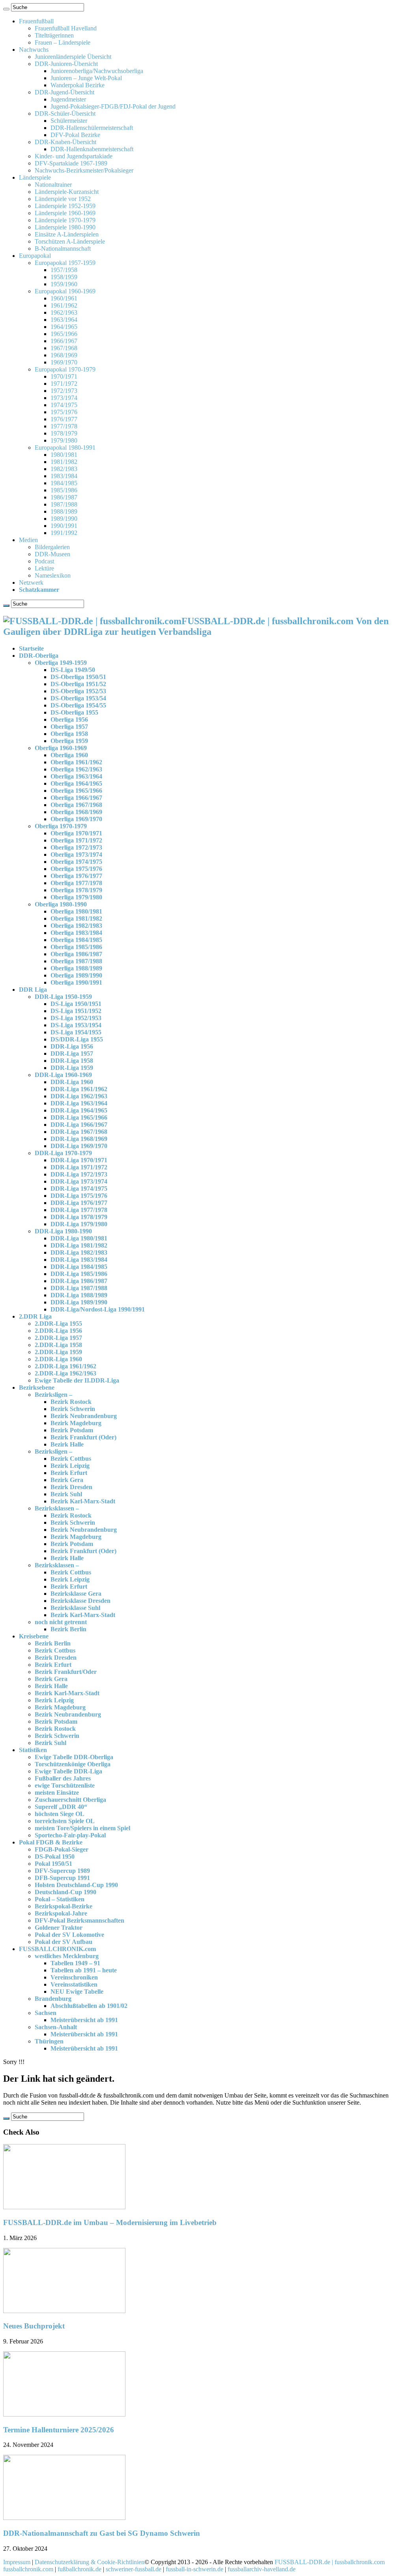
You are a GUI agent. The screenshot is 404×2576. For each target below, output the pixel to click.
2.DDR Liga (35, 1316)
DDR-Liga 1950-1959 (63, 997)
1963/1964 (64, 320)
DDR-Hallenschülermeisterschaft (92, 128)
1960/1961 (64, 298)
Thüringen (49, 2041)
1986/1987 (64, 497)
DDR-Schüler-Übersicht (65, 114)
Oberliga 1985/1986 (76, 947)
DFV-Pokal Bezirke (75, 135)
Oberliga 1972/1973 (76, 847)
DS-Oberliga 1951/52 (78, 684)
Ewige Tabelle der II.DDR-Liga (77, 1380)
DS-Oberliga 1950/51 (78, 677)
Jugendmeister (68, 99)
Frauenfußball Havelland (66, 28)
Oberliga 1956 (69, 720)
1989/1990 (64, 519)
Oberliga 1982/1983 (76, 926)
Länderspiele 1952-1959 (65, 206)
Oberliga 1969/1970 (76, 819)
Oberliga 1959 (69, 741)
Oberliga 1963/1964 (76, 776)
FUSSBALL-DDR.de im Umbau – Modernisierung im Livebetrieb (110, 2222)
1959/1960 (64, 284)
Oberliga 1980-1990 (61, 904)
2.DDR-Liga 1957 (58, 1338)
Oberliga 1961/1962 (76, 762)
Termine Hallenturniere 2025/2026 (59, 2430)
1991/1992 (64, 533)
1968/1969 (64, 355)
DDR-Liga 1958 (72, 1061)
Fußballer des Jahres (63, 1778)
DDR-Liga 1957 (72, 1053)
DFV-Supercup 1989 (62, 1871)
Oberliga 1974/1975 (76, 862)
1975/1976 (64, 412)
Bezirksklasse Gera (76, 1594)
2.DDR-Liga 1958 (58, 1345)
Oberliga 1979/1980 (76, 897)
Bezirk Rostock (71, 1402)
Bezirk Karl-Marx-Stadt (83, 1501)
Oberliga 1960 (69, 755)
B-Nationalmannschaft (63, 249)
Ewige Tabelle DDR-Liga (68, 1771)
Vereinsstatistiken (74, 1984)
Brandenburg (53, 1999)
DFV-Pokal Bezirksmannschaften (79, 1920)
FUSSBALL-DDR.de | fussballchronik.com (330, 2562)
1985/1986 (64, 490)
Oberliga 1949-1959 (61, 663)
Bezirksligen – (53, 1395)
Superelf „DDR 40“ (61, 1807)
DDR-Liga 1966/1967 (79, 1125)
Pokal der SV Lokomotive (69, 1935)
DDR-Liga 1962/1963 (79, 1096)
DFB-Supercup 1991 (62, 1878)
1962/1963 (64, 312)
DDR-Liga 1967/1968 (79, 1132)
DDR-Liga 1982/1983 (79, 1252)
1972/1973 (64, 391)
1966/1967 (64, 341)
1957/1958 (64, 270)
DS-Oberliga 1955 (74, 712)
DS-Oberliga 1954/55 (78, 705)
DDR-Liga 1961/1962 (79, 1089)
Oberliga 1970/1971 (76, 833)
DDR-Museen (52, 554)
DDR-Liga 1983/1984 (79, 1260)
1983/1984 (64, 476)
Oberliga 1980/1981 (76, 911)
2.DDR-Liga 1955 (58, 1324)
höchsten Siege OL (60, 1814)
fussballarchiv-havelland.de (262, 2569)
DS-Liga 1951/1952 (76, 1011)
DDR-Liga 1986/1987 (79, 1281)
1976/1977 (64, 419)
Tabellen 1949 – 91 (75, 1963)
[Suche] (6, 9)
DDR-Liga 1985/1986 (79, 1274)
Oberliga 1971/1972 (76, 840)
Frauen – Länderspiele (63, 42)
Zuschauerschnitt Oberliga (70, 1800)
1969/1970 (64, 362)
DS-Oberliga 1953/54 (78, 698)
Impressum (17, 2562)
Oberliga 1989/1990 (76, 975)
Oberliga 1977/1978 (76, 883)
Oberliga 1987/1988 (76, 961)
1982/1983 (64, 469)
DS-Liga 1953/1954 (76, 1025)
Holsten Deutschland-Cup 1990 (76, 1885)
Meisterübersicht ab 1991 (84, 2020)
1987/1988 (64, 504)
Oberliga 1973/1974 (76, 855)
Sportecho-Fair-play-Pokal (70, 1835)
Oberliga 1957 (69, 727)
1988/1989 (64, 511)
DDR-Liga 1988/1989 (79, 1295)
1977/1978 (64, 426)
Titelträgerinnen (54, 35)
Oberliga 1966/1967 (76, 798)
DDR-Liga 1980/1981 (79, 1238)
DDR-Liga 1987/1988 (79, 1288)
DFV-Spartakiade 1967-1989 (71, 163)
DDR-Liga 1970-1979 (63, 1153)
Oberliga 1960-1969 (61, 748)
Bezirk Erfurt (69, 1473)
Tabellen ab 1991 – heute (84, 1970)
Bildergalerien (52, 547)
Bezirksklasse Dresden (80, 1601)
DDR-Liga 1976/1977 (79, 1203)
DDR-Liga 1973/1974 (79, 1181)
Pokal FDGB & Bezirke (51, 1842)
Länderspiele (35, 177)
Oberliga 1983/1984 (76, 933)
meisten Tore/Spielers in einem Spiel (82, 1828)
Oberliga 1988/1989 (76, 968)
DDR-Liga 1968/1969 (79, 1139)
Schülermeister (69, 121)
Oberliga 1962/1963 (76, 769)
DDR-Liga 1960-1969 (63, 1075)
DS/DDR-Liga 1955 (77, 1039)
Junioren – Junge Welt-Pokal (86, 78)
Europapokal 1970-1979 (65, 369)
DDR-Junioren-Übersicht (66, 64)
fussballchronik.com (28, 2569)
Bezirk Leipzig (70, 1466)
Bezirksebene (37, 1387)
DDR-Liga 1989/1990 (79, 1302)
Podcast (44, 561)
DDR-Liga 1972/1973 (79, 1174)
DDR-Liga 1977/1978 (79, 1210)
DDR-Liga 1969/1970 (79, 1146)
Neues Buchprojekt (34, 2326)
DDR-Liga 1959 (72, 1068)
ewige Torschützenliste (65, 1785)
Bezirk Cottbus (71, 1459)
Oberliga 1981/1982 (76, 918)
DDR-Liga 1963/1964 (79, 1103)
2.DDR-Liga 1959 (58, 1352)
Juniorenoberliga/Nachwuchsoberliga (97, 71)
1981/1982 (64, 462)
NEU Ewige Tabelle (77, 1992)
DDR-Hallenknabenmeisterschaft (92, 149)
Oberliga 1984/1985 (76, 940)
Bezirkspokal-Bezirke (64, 1906)
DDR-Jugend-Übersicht (65, 92)
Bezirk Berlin (68, 1629)
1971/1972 (64, 384)
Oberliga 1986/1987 (76, 954)
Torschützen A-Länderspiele (70, 241)
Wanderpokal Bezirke (78, 85)
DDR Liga (33, 990)
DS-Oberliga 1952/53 (78, 691)
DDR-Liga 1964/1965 (79, 1110)
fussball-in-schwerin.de (195, 2569)
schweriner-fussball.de (134, 2569)
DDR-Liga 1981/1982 (79, 1245)
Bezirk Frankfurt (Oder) (83, 1437)
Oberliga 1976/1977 (76, 876)
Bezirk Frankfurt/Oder (66, 1672)
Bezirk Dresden (71, 1487)
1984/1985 (64, 483)
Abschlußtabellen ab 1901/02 (89, 2006)
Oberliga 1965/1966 (76, 791)
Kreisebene (34, 1636)
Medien (28, 540)
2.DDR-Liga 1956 (58, 1331)
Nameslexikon (53, 575)
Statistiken (33, 1750)
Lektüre (44, 568)
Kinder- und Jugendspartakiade (74, 156)
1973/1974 (64, 398)
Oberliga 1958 (69, 734)
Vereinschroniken (74, 1977)
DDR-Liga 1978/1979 (79, 1217)
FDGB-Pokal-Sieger (62, 1849)
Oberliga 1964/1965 (76, 783)
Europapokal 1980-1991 (65, 447)
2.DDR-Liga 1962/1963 (65, 1373)
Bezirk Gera (67, 1480)
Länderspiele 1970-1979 (65, 220)
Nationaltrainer (53, 185)
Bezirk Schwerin (73, 1409)
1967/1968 (64, 348)
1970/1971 (64, 376)
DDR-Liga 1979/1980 (79, 1224)
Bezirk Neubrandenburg (84, 1416)
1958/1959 (64, 277)
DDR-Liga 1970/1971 (79, 1160)
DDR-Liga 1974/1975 (79, 1189)
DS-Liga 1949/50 (73, 670)
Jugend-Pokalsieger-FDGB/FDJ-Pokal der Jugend (113, 106)
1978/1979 (64, 433)
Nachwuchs (34, 50)
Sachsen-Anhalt (56, 2027)
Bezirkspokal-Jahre (61, 1913)
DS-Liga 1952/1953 (76, 1018)
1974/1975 (64, 405)
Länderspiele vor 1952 (63, 199)
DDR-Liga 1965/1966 (79, 1117)
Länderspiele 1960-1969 (65, 213)
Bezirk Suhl (66, 1494)
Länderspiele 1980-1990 (65, 227)
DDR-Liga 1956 (72, 1046)
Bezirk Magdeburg (76, 1423)
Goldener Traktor (59, 1928)
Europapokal (35, 256)
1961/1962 (64, 305)
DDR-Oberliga (39, 656)
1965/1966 (64, 334)
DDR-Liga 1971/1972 (79, 1167)
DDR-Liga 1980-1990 (63, 1231)
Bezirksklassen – (57, 1508)
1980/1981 (64, 455)
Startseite (31, 648)
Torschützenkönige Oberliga (73, 1764)
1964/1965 (64, 327)
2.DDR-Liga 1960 (58, 1359)
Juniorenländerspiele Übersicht (73, 57)
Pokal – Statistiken (60, 1899)
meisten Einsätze (57, 1793)
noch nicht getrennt (61, 1622)
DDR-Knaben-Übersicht (65, 142)
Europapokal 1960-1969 (65, 291)
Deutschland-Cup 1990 (65, 1892)
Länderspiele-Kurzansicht (67, 192)
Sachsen (46, 2013)
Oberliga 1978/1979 (76, 890)
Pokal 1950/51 (53, 1864)
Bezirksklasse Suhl (75, 1608)
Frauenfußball (36, 21)
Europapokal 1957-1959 (65, 263)
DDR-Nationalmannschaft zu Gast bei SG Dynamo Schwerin (102, 2533)
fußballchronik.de (79, 2569)
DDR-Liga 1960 (72, 1082)
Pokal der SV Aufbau (64, 1942)
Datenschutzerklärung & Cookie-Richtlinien (90, 2562)
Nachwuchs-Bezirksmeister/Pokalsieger (84, 170)
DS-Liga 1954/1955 (76, 1032)
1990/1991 (64, 526)
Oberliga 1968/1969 (76, 812)
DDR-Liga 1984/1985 (79, 1267)
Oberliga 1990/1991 (76, 982)
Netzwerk (31, 583)
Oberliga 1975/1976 (76, 869)
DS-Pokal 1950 (55, 1856)
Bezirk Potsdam (72, 1430)
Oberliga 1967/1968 (76, 805)
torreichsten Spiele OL (65, 1821)
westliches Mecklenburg (67, 1956)
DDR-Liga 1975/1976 (79, 1196)
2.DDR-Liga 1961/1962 (65, 1366)
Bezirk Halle (67, 1444)
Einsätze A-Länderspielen (67, 234)
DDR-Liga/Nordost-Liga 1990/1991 (98, 1309)
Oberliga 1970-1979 (61, 826)
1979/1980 (64, 440)
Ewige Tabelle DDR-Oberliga (74, 1757)
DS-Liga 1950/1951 (76, 1004)
